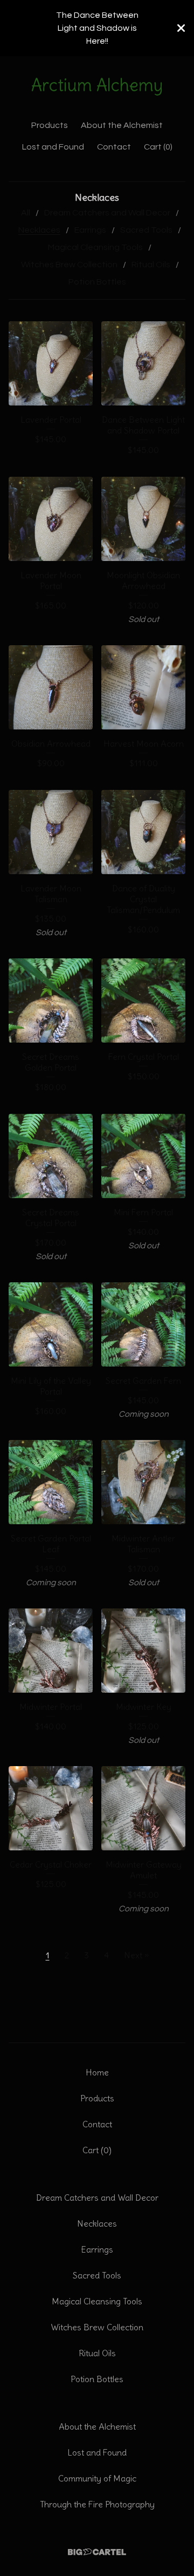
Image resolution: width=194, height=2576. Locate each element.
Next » (136, 1955)
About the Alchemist (122, 125)
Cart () (158, 147)
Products (50, 125)
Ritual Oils (151, 265)
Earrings (90, 230)
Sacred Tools (146, 230)
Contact (114, 147)
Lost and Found (53, 147)
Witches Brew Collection (69, 265)
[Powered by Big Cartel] (97, 2552)
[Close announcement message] (181, 28)
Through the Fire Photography (97, 2504)
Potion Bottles (97, 282)
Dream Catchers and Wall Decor (107, 213)
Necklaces (39, 230)
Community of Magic (97, 2478)
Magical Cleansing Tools (95, 247)
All (26, 213)
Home (97, 2072)
